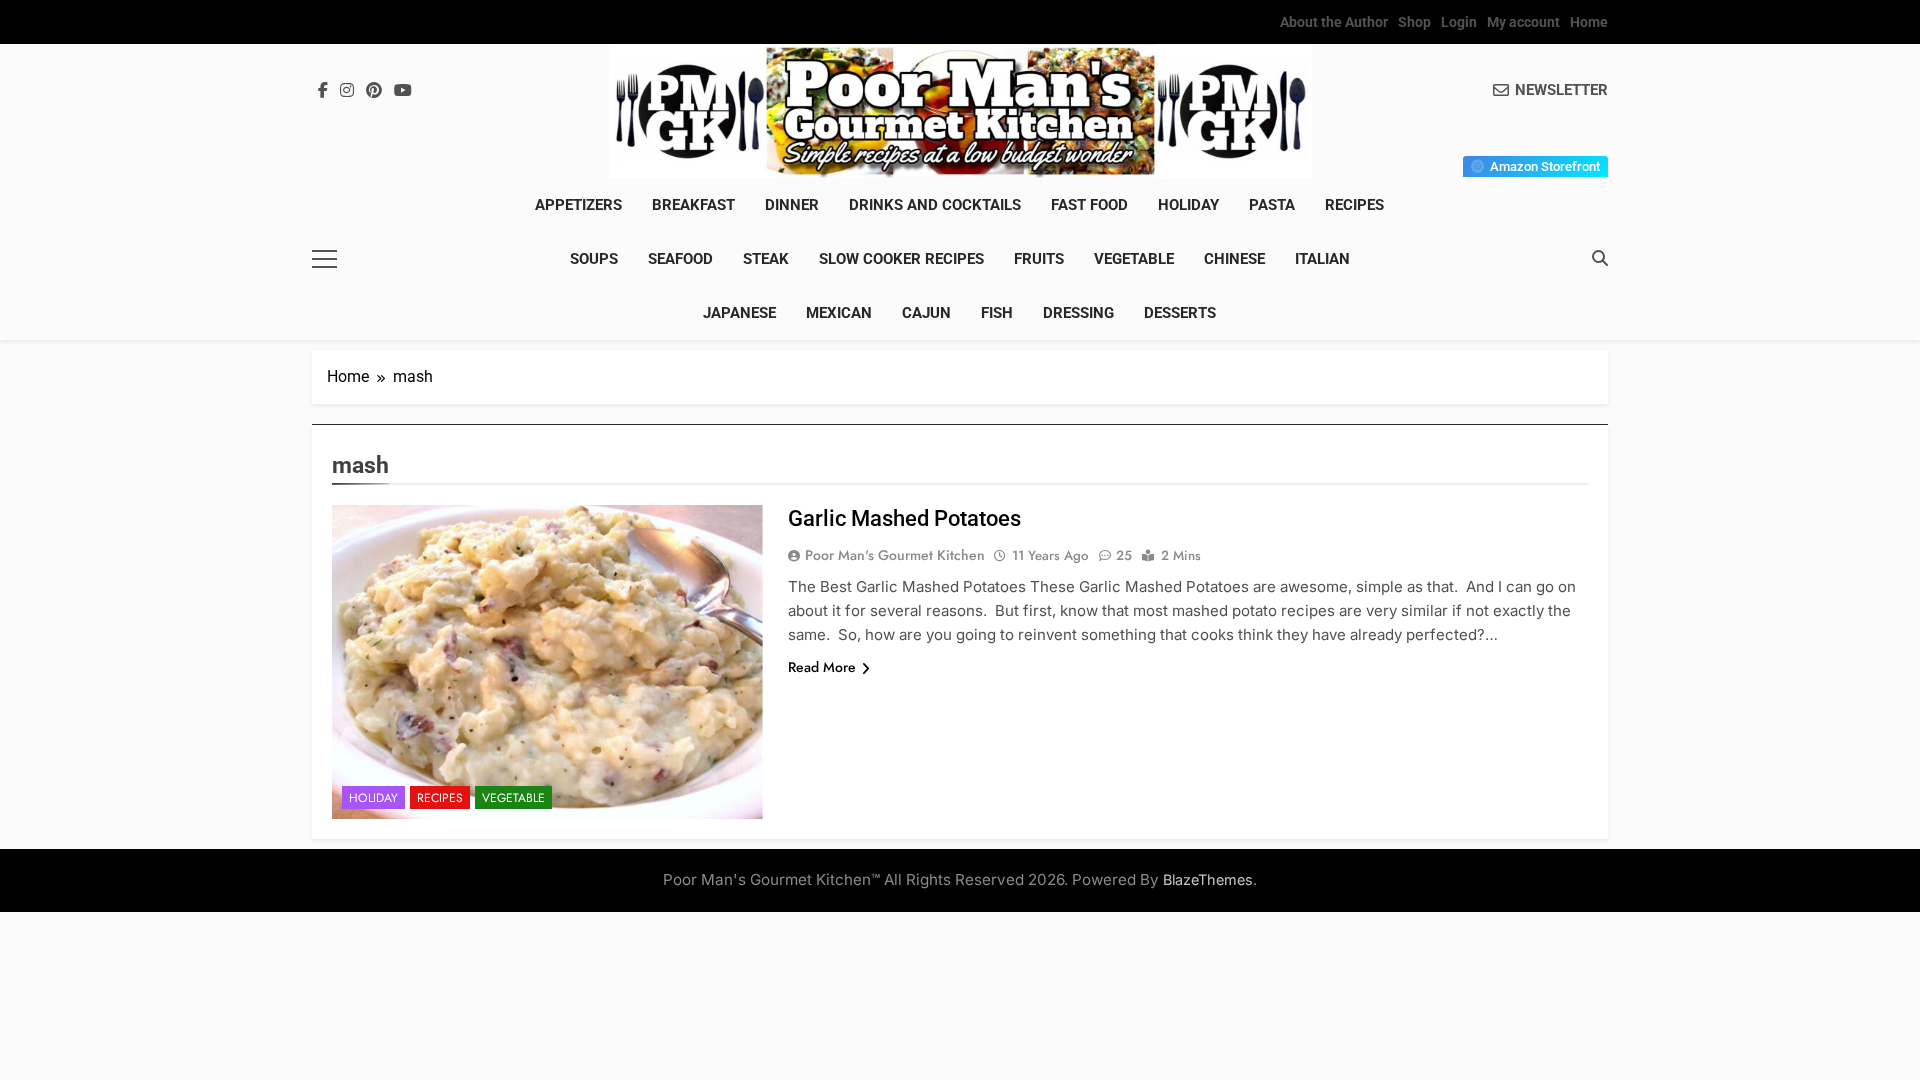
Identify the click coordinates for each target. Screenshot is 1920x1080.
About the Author (1334, 22)
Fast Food (1089, 205)
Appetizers (578, 205)
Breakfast (693, 205)
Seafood (680, 259)
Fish (997, 313)
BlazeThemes (1208, 879)
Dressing (1078, 313)
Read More (822, 667)
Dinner (792, 205)
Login (1459, 22)
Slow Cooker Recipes (901, 259)
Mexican (839, 313)
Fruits (1039, 259)
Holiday (1188, 205)
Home (1589, 22)
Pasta (1272, 205)
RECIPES (1354, 205)
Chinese (1234, 259)
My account (1523, 22)
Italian (1322, 259)
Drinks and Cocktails (935, 205)
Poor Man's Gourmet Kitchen (895, 555)
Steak (766, 259)
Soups (594, 259)
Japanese (739, 313)
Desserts (1180, 313)
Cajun (926, 313)
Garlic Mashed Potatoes (904, 518)
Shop (1414, 22)
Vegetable (1134, 259)
